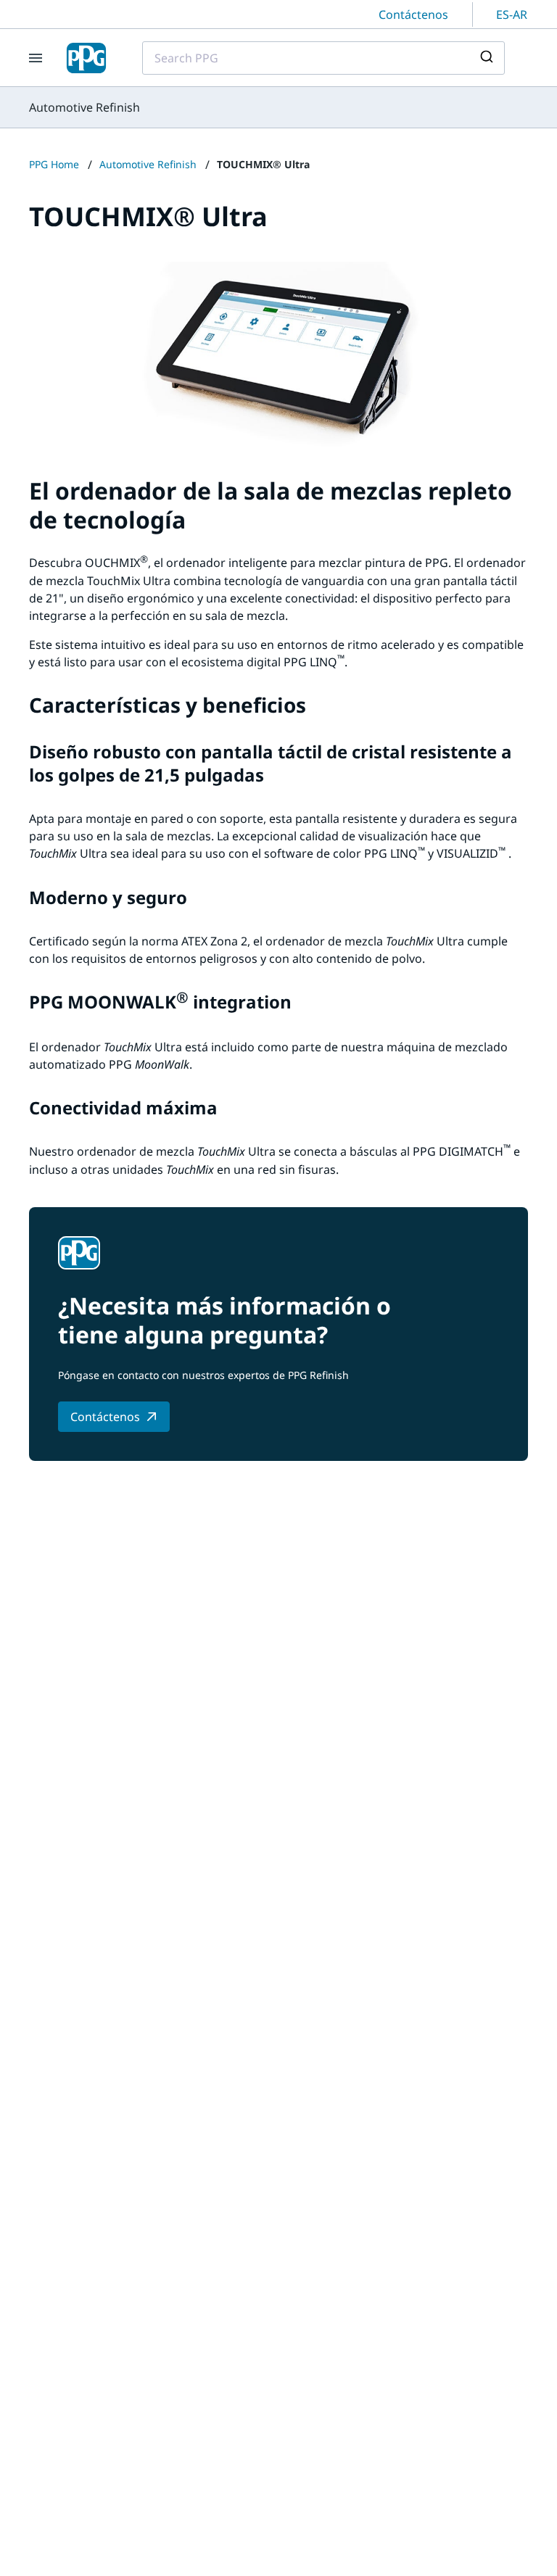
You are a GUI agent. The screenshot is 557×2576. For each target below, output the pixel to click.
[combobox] (323, 58)
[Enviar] (488, 58)
